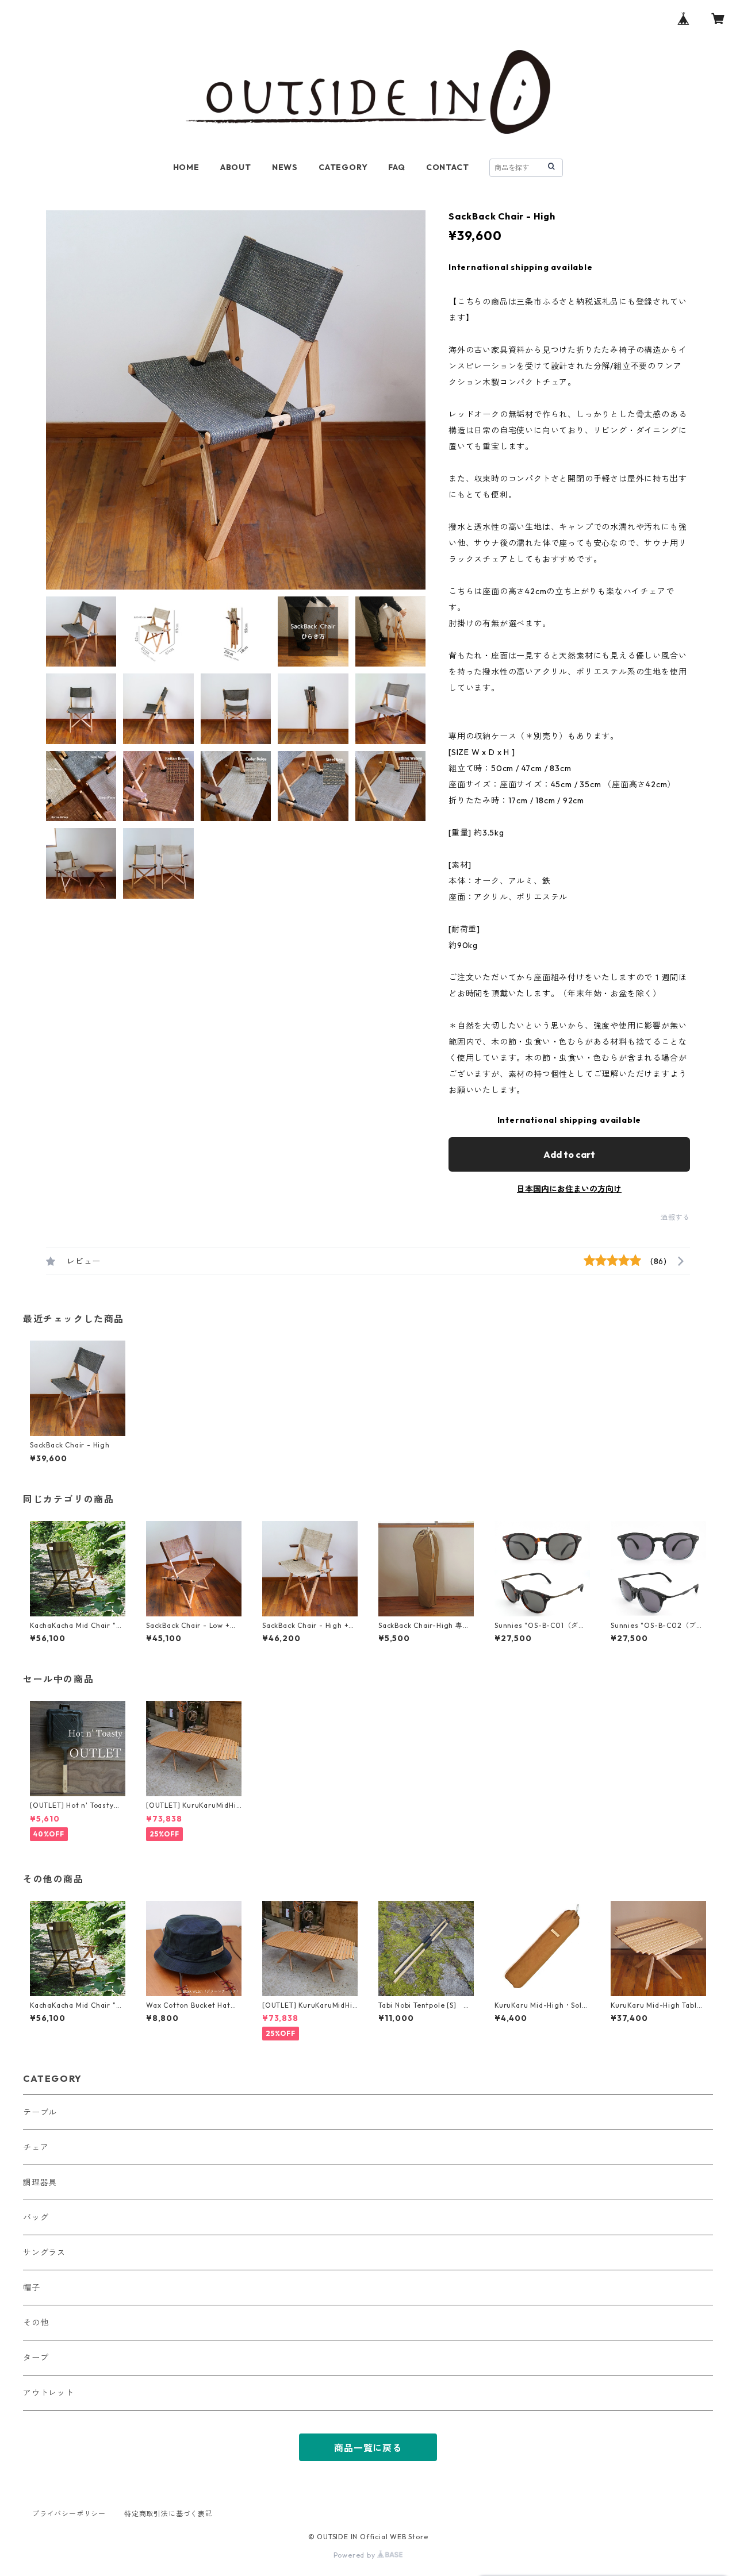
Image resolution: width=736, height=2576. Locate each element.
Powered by (356, 2555)
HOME (186, 167)
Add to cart (569, 1154)
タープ (36, 2358)
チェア (36, 2147)
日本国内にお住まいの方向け (569, 1189)
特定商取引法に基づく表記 (168, 2514)
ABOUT (236, 167)
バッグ (36, 2217)
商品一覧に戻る (368, 2448)
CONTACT (448, 167)
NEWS (285, 167)
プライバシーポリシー (69, 2514)
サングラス (44, 2252)
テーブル (40, 2112)
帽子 (32, 2288)
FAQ (396, 167)
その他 (36, 2323)
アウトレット (49, 2393)
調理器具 (40, 2182)
